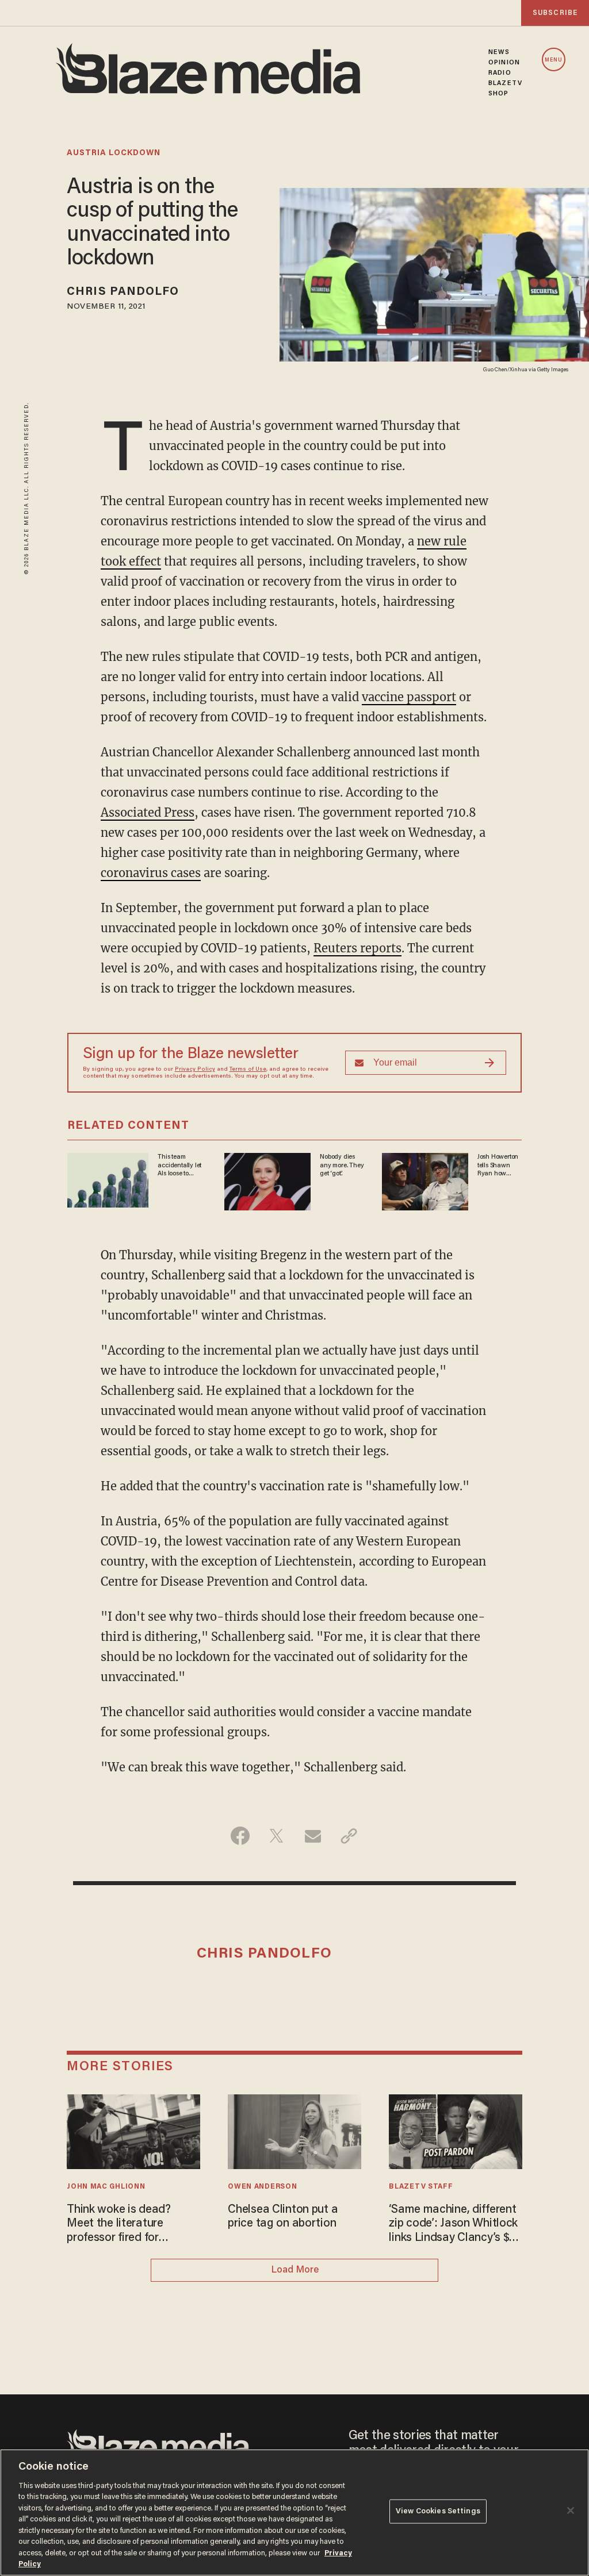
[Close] (571, 2510)
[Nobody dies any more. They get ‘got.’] (267, 1180)
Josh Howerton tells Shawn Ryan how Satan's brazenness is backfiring (498, 1166)
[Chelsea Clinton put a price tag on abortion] (294, 2130)
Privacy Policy (195, 1070)
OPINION (504, 63)
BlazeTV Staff (421, 2187)
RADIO (500, 73)
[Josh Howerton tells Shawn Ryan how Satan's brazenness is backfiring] (425, 1180)
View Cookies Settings (438, 2511)
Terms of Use (248, 1070)
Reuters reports (357, 948)
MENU (554, 60)
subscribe (555, 13)
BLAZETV (505, 83)
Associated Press (148, 812)
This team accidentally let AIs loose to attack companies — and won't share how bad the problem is (181, 1166)
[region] (294, 2512)
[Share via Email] (313, 1836)
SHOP (498, 94)
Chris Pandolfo (123, 292)
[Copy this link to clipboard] (349, 1836)
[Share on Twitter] (276, 1836)
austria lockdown (114, 153)
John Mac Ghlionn (106, 2187)
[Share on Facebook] (240, 1836)
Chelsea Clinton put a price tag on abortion (283, 2217)
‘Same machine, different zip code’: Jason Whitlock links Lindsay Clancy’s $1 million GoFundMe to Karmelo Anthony (453, 2225)
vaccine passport (409, 697)
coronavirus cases (151, 873)
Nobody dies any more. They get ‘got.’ (342, 1165)
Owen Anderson (262, 2187)
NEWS (499, 52)
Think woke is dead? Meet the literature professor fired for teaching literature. (119, 2225)
